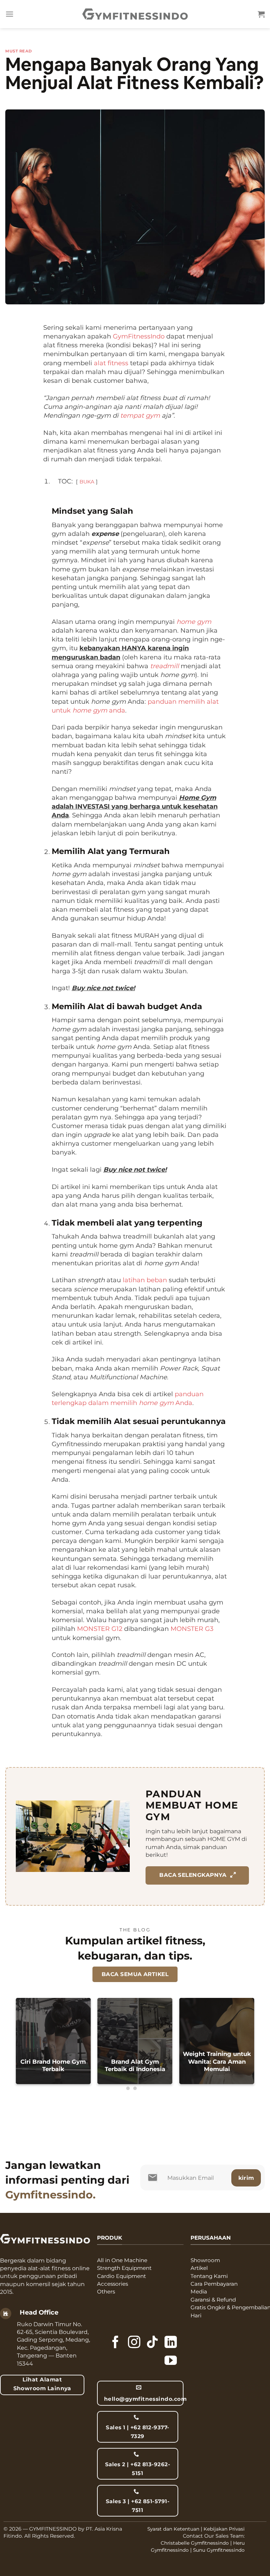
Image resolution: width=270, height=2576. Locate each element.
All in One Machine (122, 2260)
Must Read (19, 51)
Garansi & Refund (213, 2300)
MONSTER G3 (192, 1629)
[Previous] (26, 2045)
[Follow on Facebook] (115, 2343)
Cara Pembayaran (214, 2284)
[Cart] (261, 14)
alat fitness (111, 363)
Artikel (199, 2268)
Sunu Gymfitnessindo (219, 2550)
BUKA (87, 482)
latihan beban (145, 1280)
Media (199, 2292)
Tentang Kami (209, 2276)
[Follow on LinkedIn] (171, 2343)
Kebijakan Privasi (224, 2529)
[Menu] (9, 14)
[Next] (244, 2045)
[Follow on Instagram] (134, 2343)
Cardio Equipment (121, 2276)
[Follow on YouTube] (171, 2361)
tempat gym (140, 416)
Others (106, 2292)
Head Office (39, 2312)
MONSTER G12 (100, 1629)
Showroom (205, 2260)
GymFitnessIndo (139, 336)
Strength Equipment (124, 2268)
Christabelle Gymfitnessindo (195, 2543)
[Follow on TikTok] (152, 2343)
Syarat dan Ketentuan (173, 2529)
